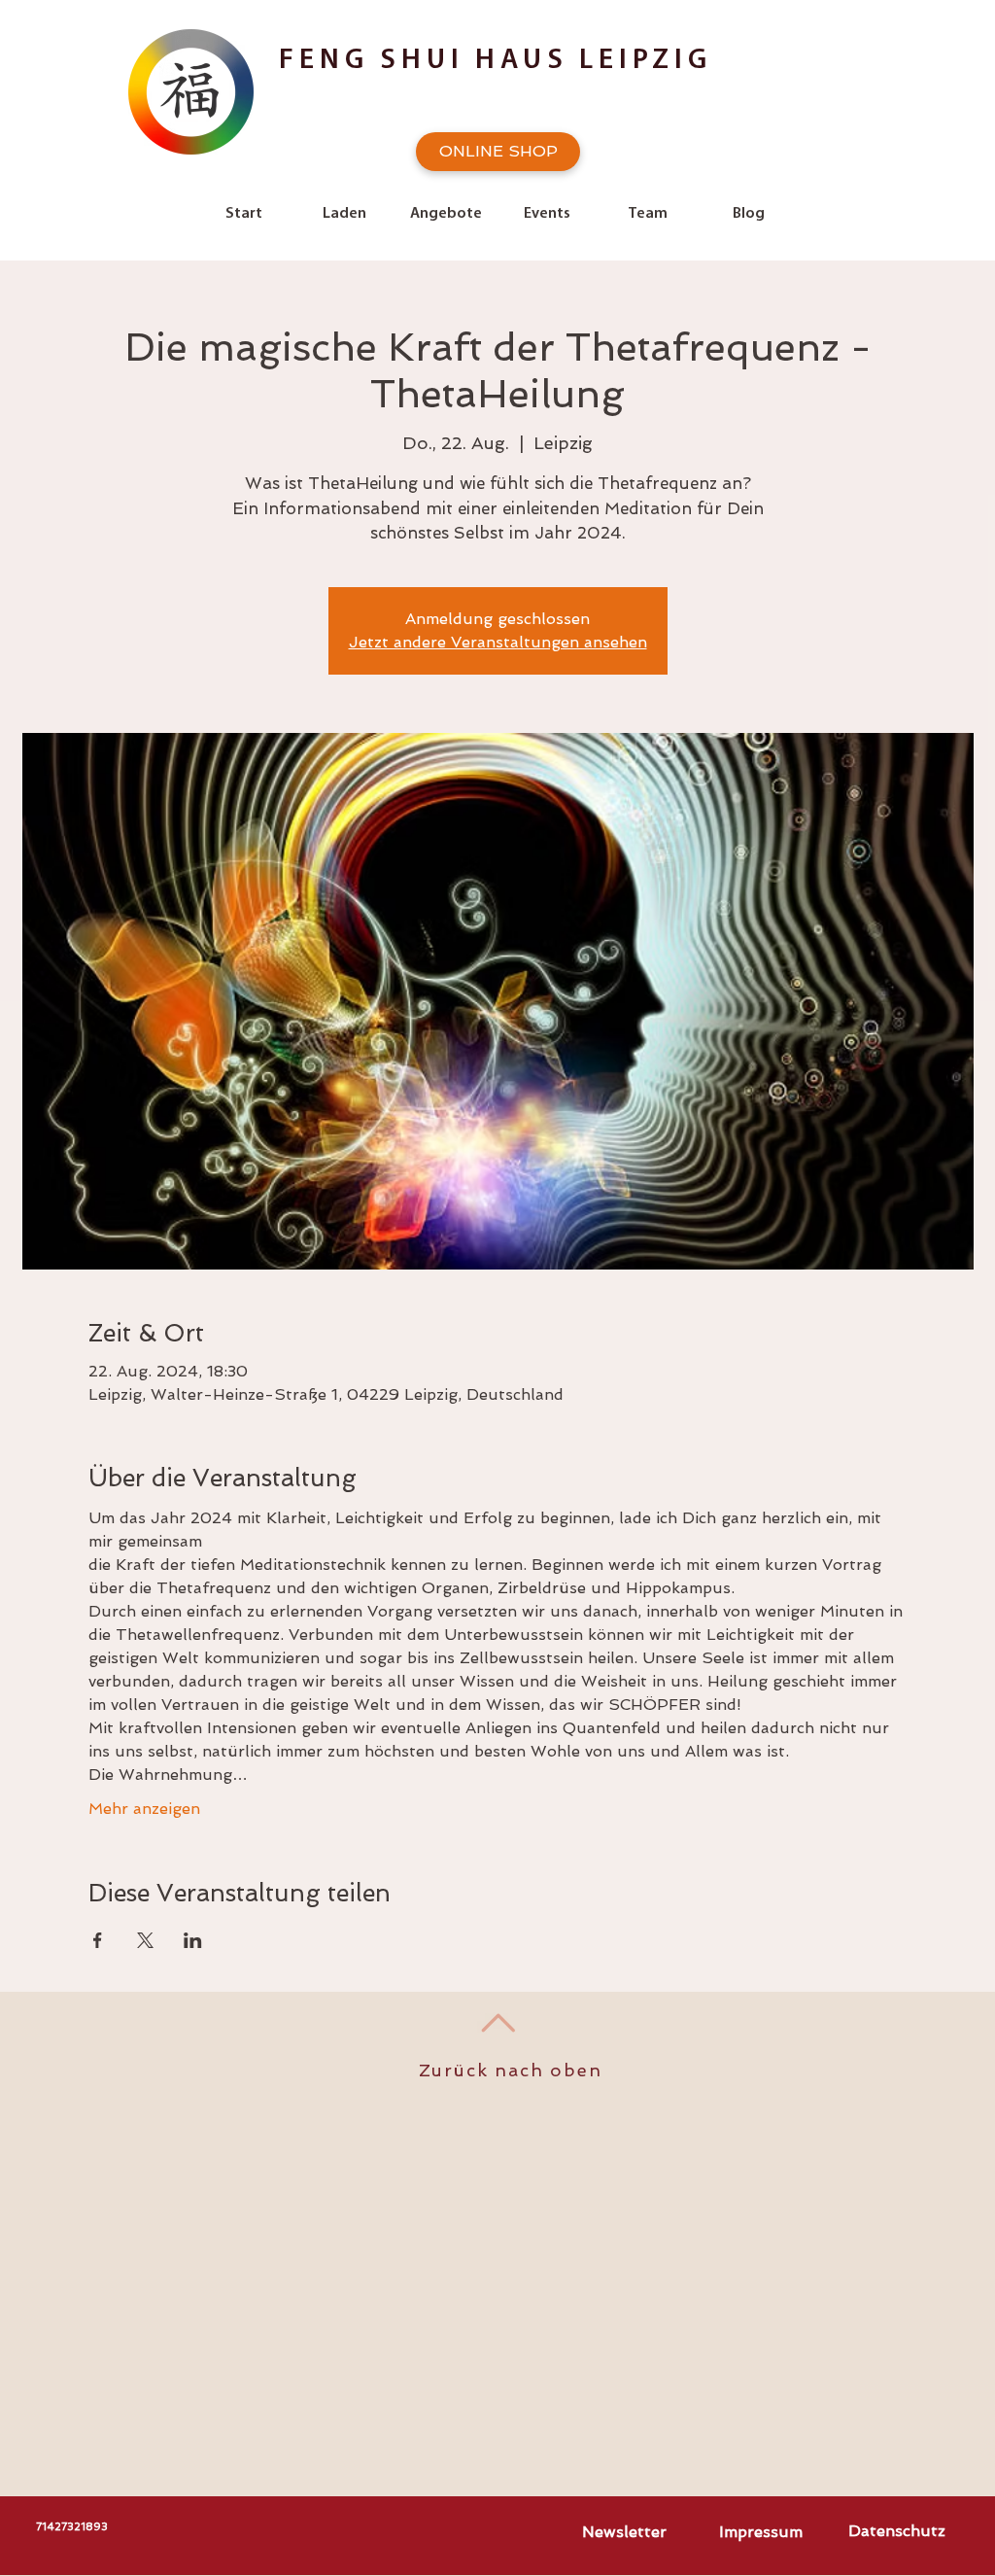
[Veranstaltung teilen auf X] (145, 1940)
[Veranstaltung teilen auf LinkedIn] (193, 1940)
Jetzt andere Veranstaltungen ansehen (498, 642)
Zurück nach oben (511, 2070)
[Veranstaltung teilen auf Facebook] (98, 1940)
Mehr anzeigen (144, 1809)
